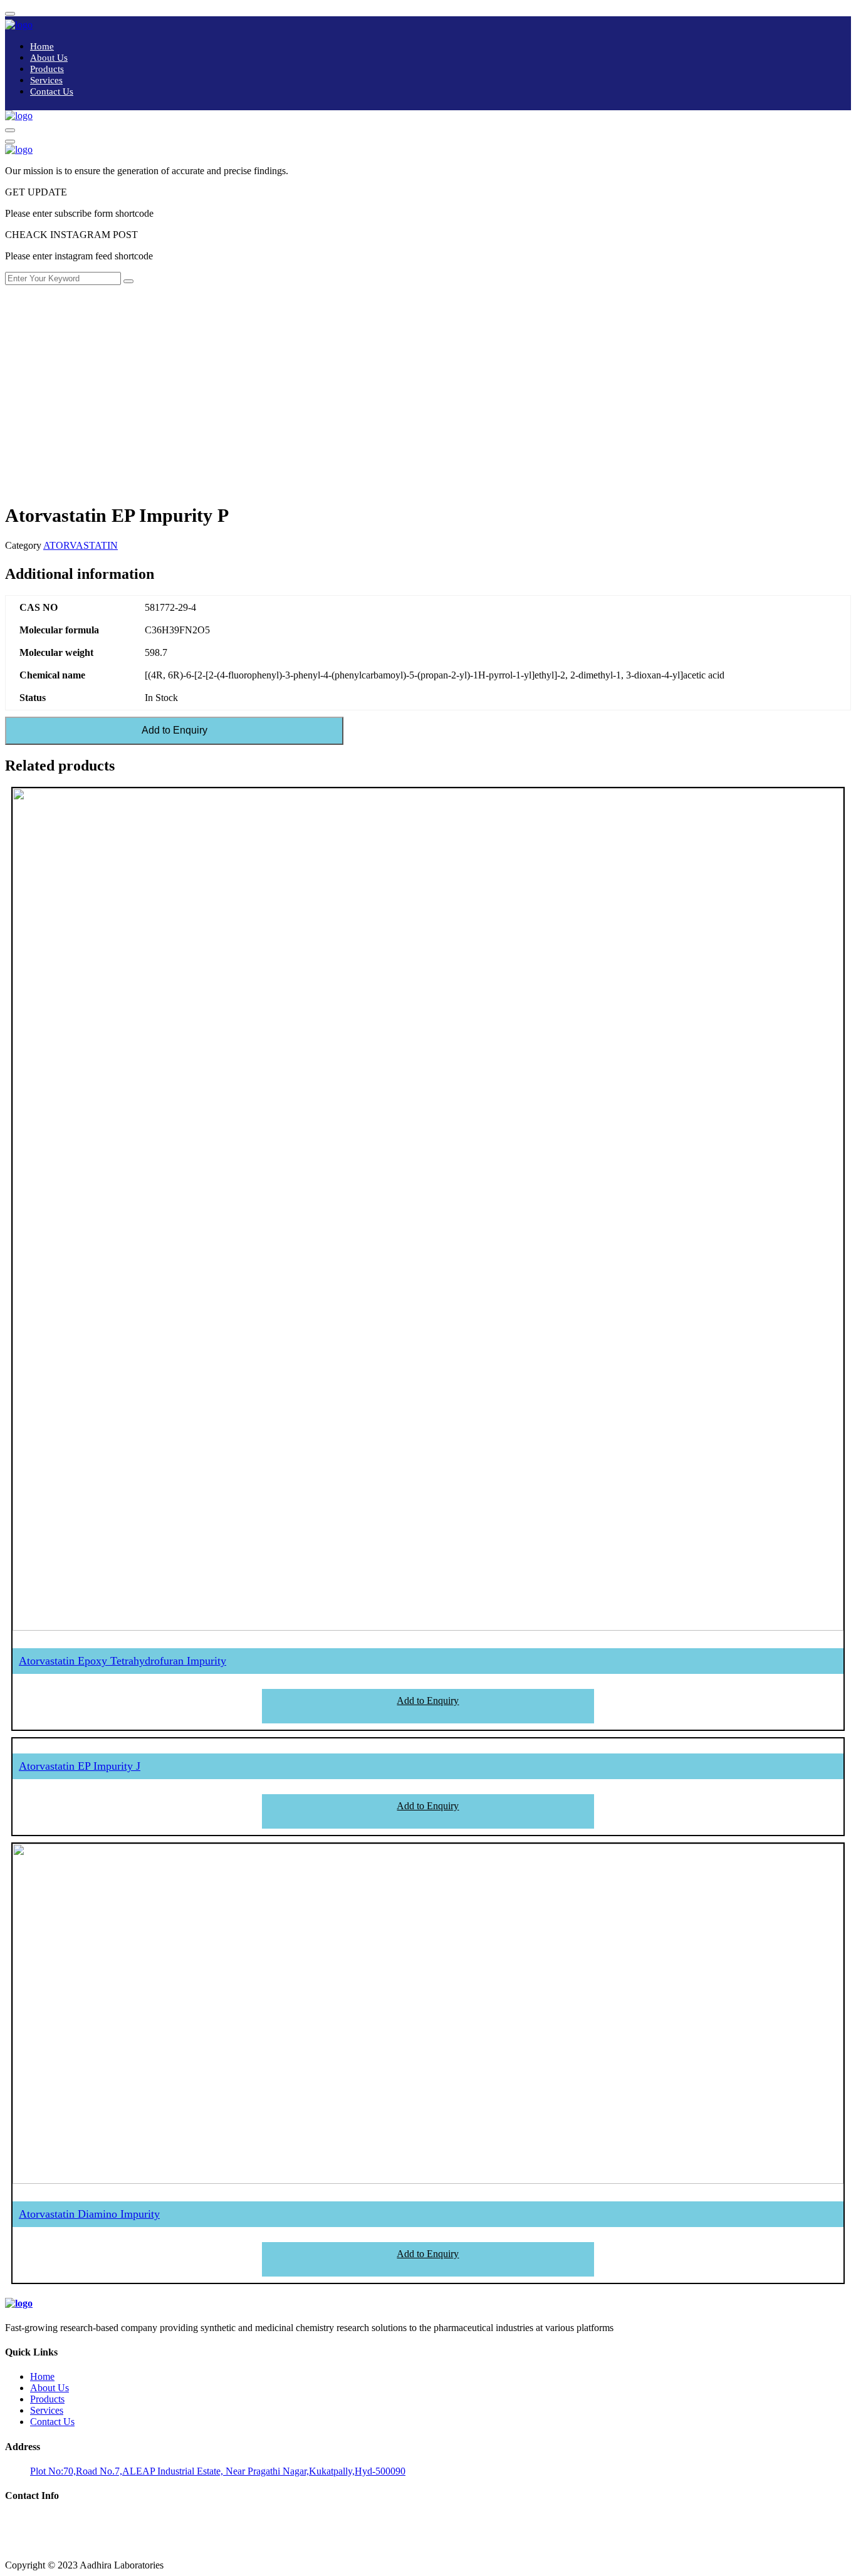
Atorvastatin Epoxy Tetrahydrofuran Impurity (123, 1661)
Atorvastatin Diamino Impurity (89, 2214)
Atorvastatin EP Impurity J (80, 1766)
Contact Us (52, 91)
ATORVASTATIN (81, 545)
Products (47, 69)
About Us (49, 58)
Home (42, 46)
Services (46, 80)
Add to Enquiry (175, 730)
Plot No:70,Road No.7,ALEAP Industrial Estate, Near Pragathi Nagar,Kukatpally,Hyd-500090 (218, 2471)
